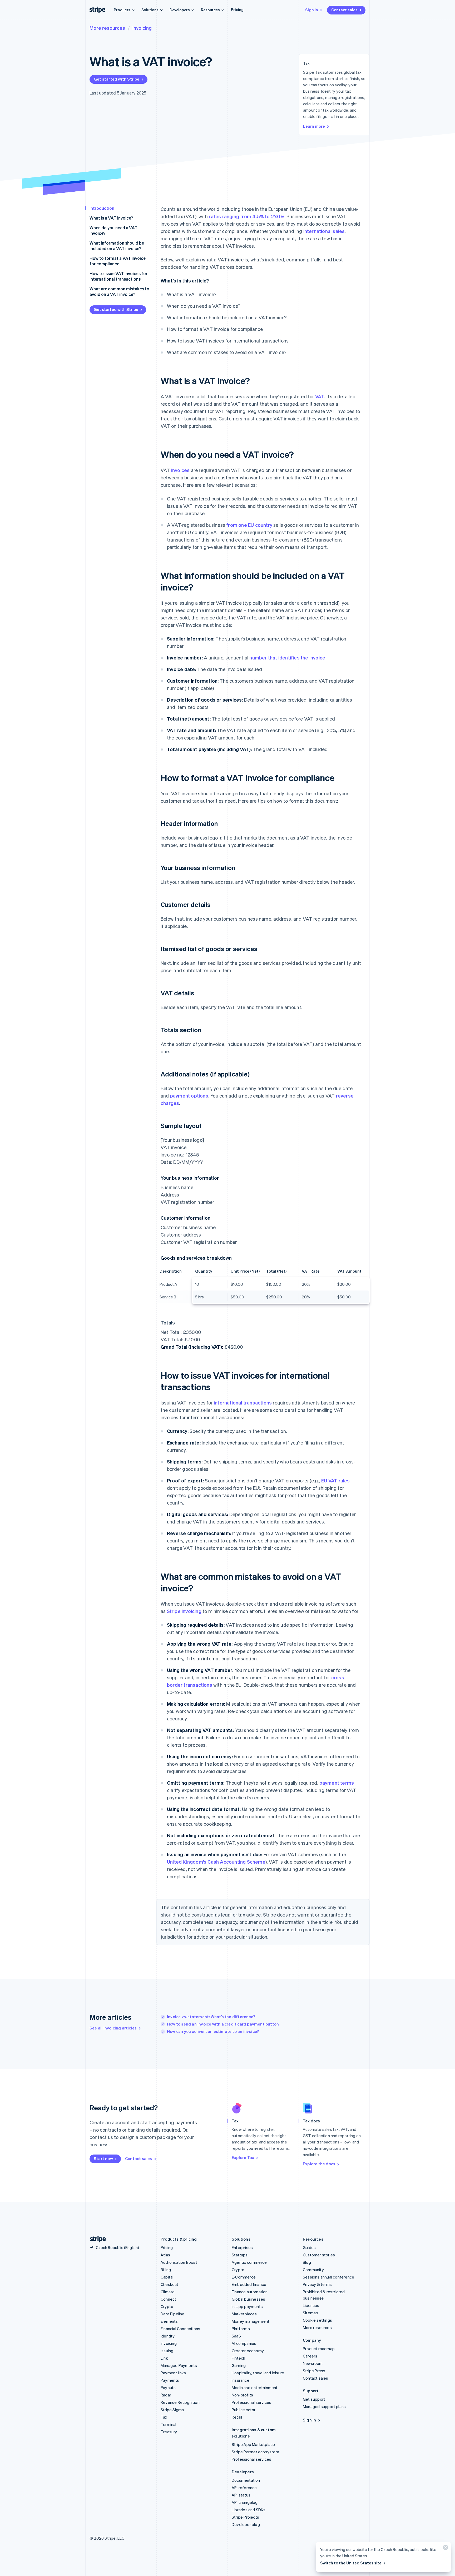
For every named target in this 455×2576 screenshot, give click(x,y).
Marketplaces (244, 2314)
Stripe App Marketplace (253, 2444)
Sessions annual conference (328, 2277)
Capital (167, 2277)
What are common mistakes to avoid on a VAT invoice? (119, 291)
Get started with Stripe (117, 79)
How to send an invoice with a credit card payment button (223, 2024)
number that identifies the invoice (287, 657)
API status (241, 2495)
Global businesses (248, 2299)
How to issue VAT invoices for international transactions (118, 276)
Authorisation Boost (179, 2262)
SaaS (236, 2336)
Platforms (241, 2329)
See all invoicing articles (113, 2028)
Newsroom (313, 2363)
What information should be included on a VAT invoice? (117, 246)
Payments (170, 2380)
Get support (314, 2399)
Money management (251, 2321)
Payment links (173, 2373)
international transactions (243, 1403)
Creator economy (248, 2351)
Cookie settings (317, 2320)
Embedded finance (249, 2284)
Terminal (169, 2424)
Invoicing (142, 28)
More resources (107, 28)
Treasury (169, 2432)
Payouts (168, 2388)
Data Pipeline (173, 2314)
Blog (307, 2262)
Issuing (167, 2351)
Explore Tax (243, 2157)
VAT (320, 396)
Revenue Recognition (180, 2402)
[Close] (445, 2548)
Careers (310, 2356)
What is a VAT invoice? (111, 218)
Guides (309, 2247)
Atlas (165, 2255)
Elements (169, 2321)
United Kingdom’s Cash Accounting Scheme (216, 1862)
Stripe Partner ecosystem (255, 2452)
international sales (324, 231)
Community (313, 2270)
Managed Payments (179, 2365)
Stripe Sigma (172, 2410)
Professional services (251, 2402)
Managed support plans (324, 2406)
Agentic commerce (249, 2262)
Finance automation (250, 2292)
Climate (168, 2292)
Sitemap (310, 2313)
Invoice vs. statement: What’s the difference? (211, 2017)
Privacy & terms (317, 2284)
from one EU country (249, 525)
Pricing (237, 9)
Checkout (170, 2284)
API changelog (245, 2502)
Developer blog (246, 2524)
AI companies (244, 2343)
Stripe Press (314, 2371)
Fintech (238, 2358)
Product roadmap (319, 2349)
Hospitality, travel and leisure (258, 2373)
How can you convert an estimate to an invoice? (213, 2031)
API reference (244, 2488)
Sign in (312, 10)
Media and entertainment (255, 2388)
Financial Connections (180, 2329)
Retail (237, 2417)
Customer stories (319, 2255)
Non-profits (242, 2395)
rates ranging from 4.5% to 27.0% (246, 216)
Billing (166, 2270)
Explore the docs (319, 2164)
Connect (168, 2299)
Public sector (244, 2410)
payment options (189, 1096)
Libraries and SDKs (249, 2510)
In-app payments (247, 2306)
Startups (240, 2255)
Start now (103, 2158)
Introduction (102, 208)
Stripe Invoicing (184, 1611)
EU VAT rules (335, 1480)
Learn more (314, 126)
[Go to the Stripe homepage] (96, 2239)
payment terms (337, 1783)
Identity (168, 2336)
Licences (311, 2305)
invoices (180, 470)
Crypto (167, 2306)
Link (164, 2358)
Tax (164, 2417)
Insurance (241, 2380)
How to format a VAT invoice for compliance (118, 261)
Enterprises (242, 2247)
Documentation (246, 2480)
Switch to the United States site (351, 2563)
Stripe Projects (245, 2517)
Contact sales (344, 10)
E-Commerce (244, 2277)
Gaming (239, 2365)
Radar (166, 2395)
